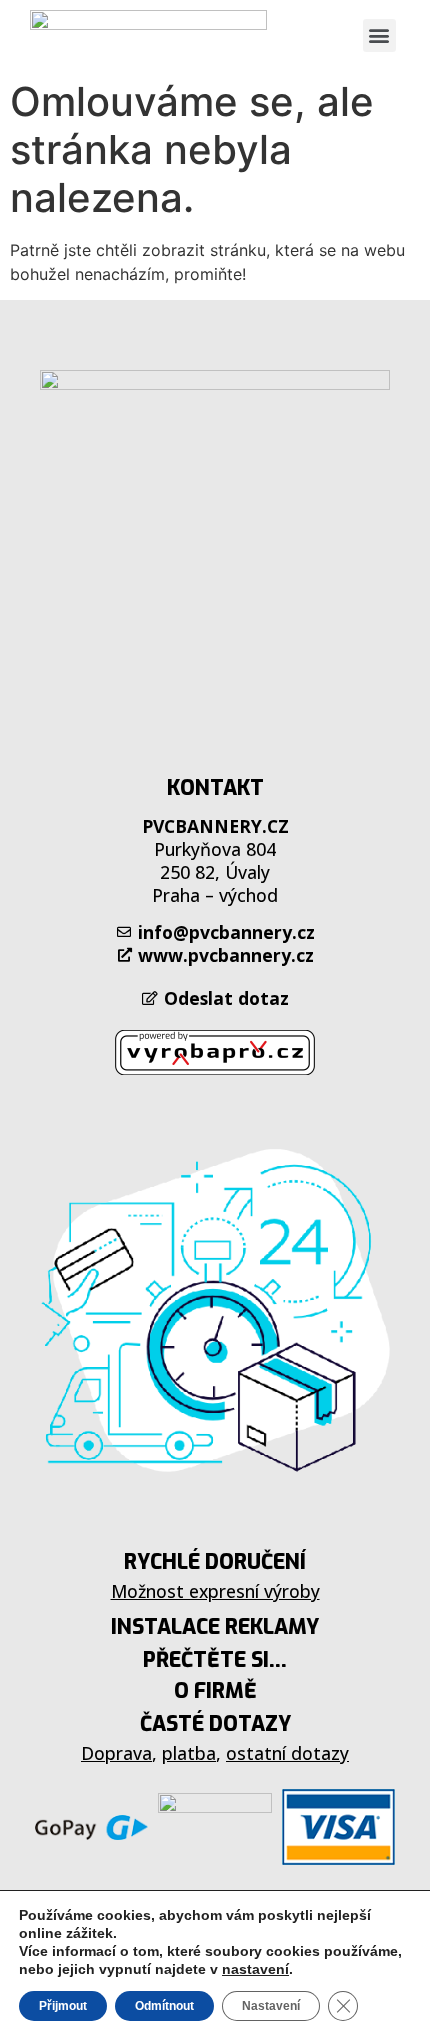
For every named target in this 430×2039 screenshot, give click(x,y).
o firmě (215, 1691)
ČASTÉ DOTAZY (215, 1724)
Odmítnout (164, 2006)
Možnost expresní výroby (215, 1591)
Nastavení (271, 2006)
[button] (379, 35)
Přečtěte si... (215, 1660)
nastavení (255, 1969)
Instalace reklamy (215, 1627)
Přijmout (63, 2006)
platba (189, 1753)
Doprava (116, 1753)
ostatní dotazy (287, 1753)
